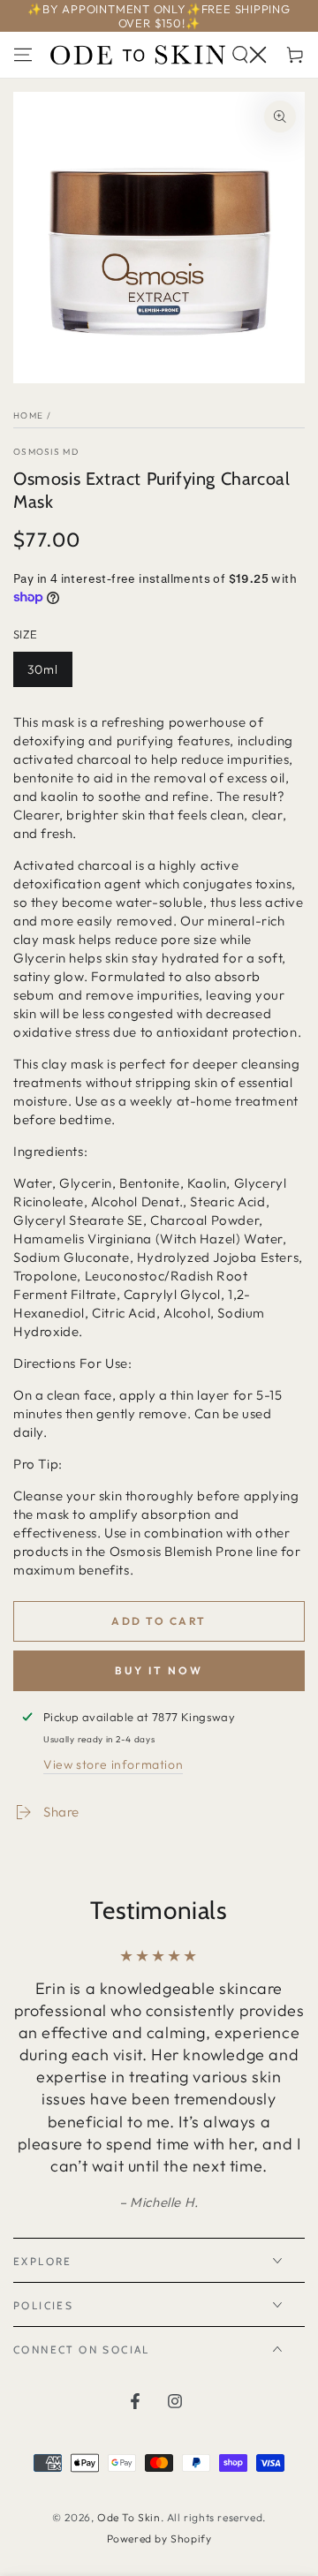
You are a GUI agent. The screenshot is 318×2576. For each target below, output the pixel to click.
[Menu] (23, 55)
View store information (113, 1764)
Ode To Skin (129, 2517)
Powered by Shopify (159, 2538)
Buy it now (159, 1670)
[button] (249, 55)
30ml (49, 674)
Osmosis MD (46, 452)
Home (28, 415)
